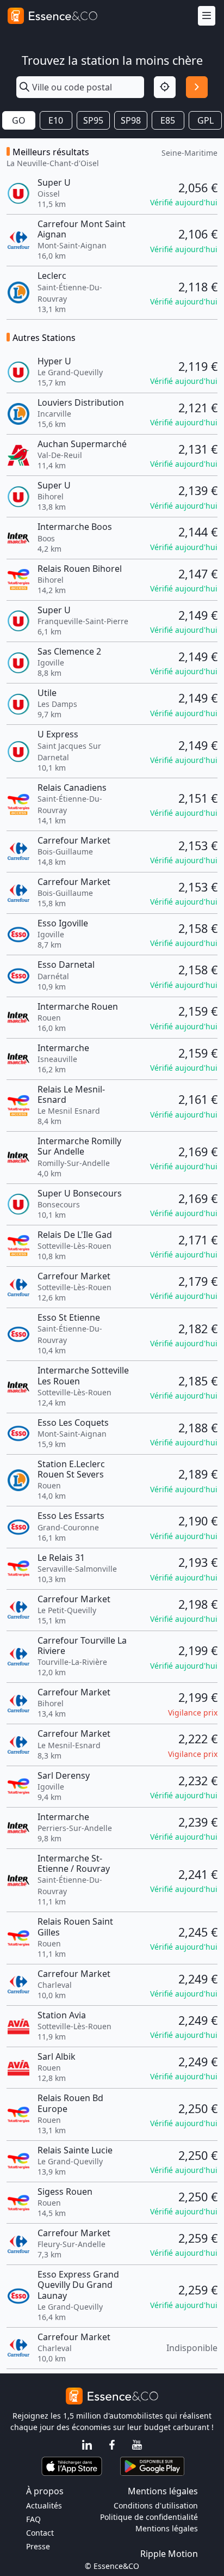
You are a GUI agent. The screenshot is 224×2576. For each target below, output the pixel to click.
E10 (56, 120)
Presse (38, 2546)
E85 (168, 120)
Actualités (44, 2505)
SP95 (93, 120)
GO (19, 120)
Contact (40, 2533)
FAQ (33, 2519)
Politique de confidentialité (149, 2517)
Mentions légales (167, 2528)
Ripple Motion (169, 2554)
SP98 (131, 120)
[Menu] (207, 16)
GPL (206, 120)
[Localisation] (165, 87)
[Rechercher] (197, 87)
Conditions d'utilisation (156, 2505)
